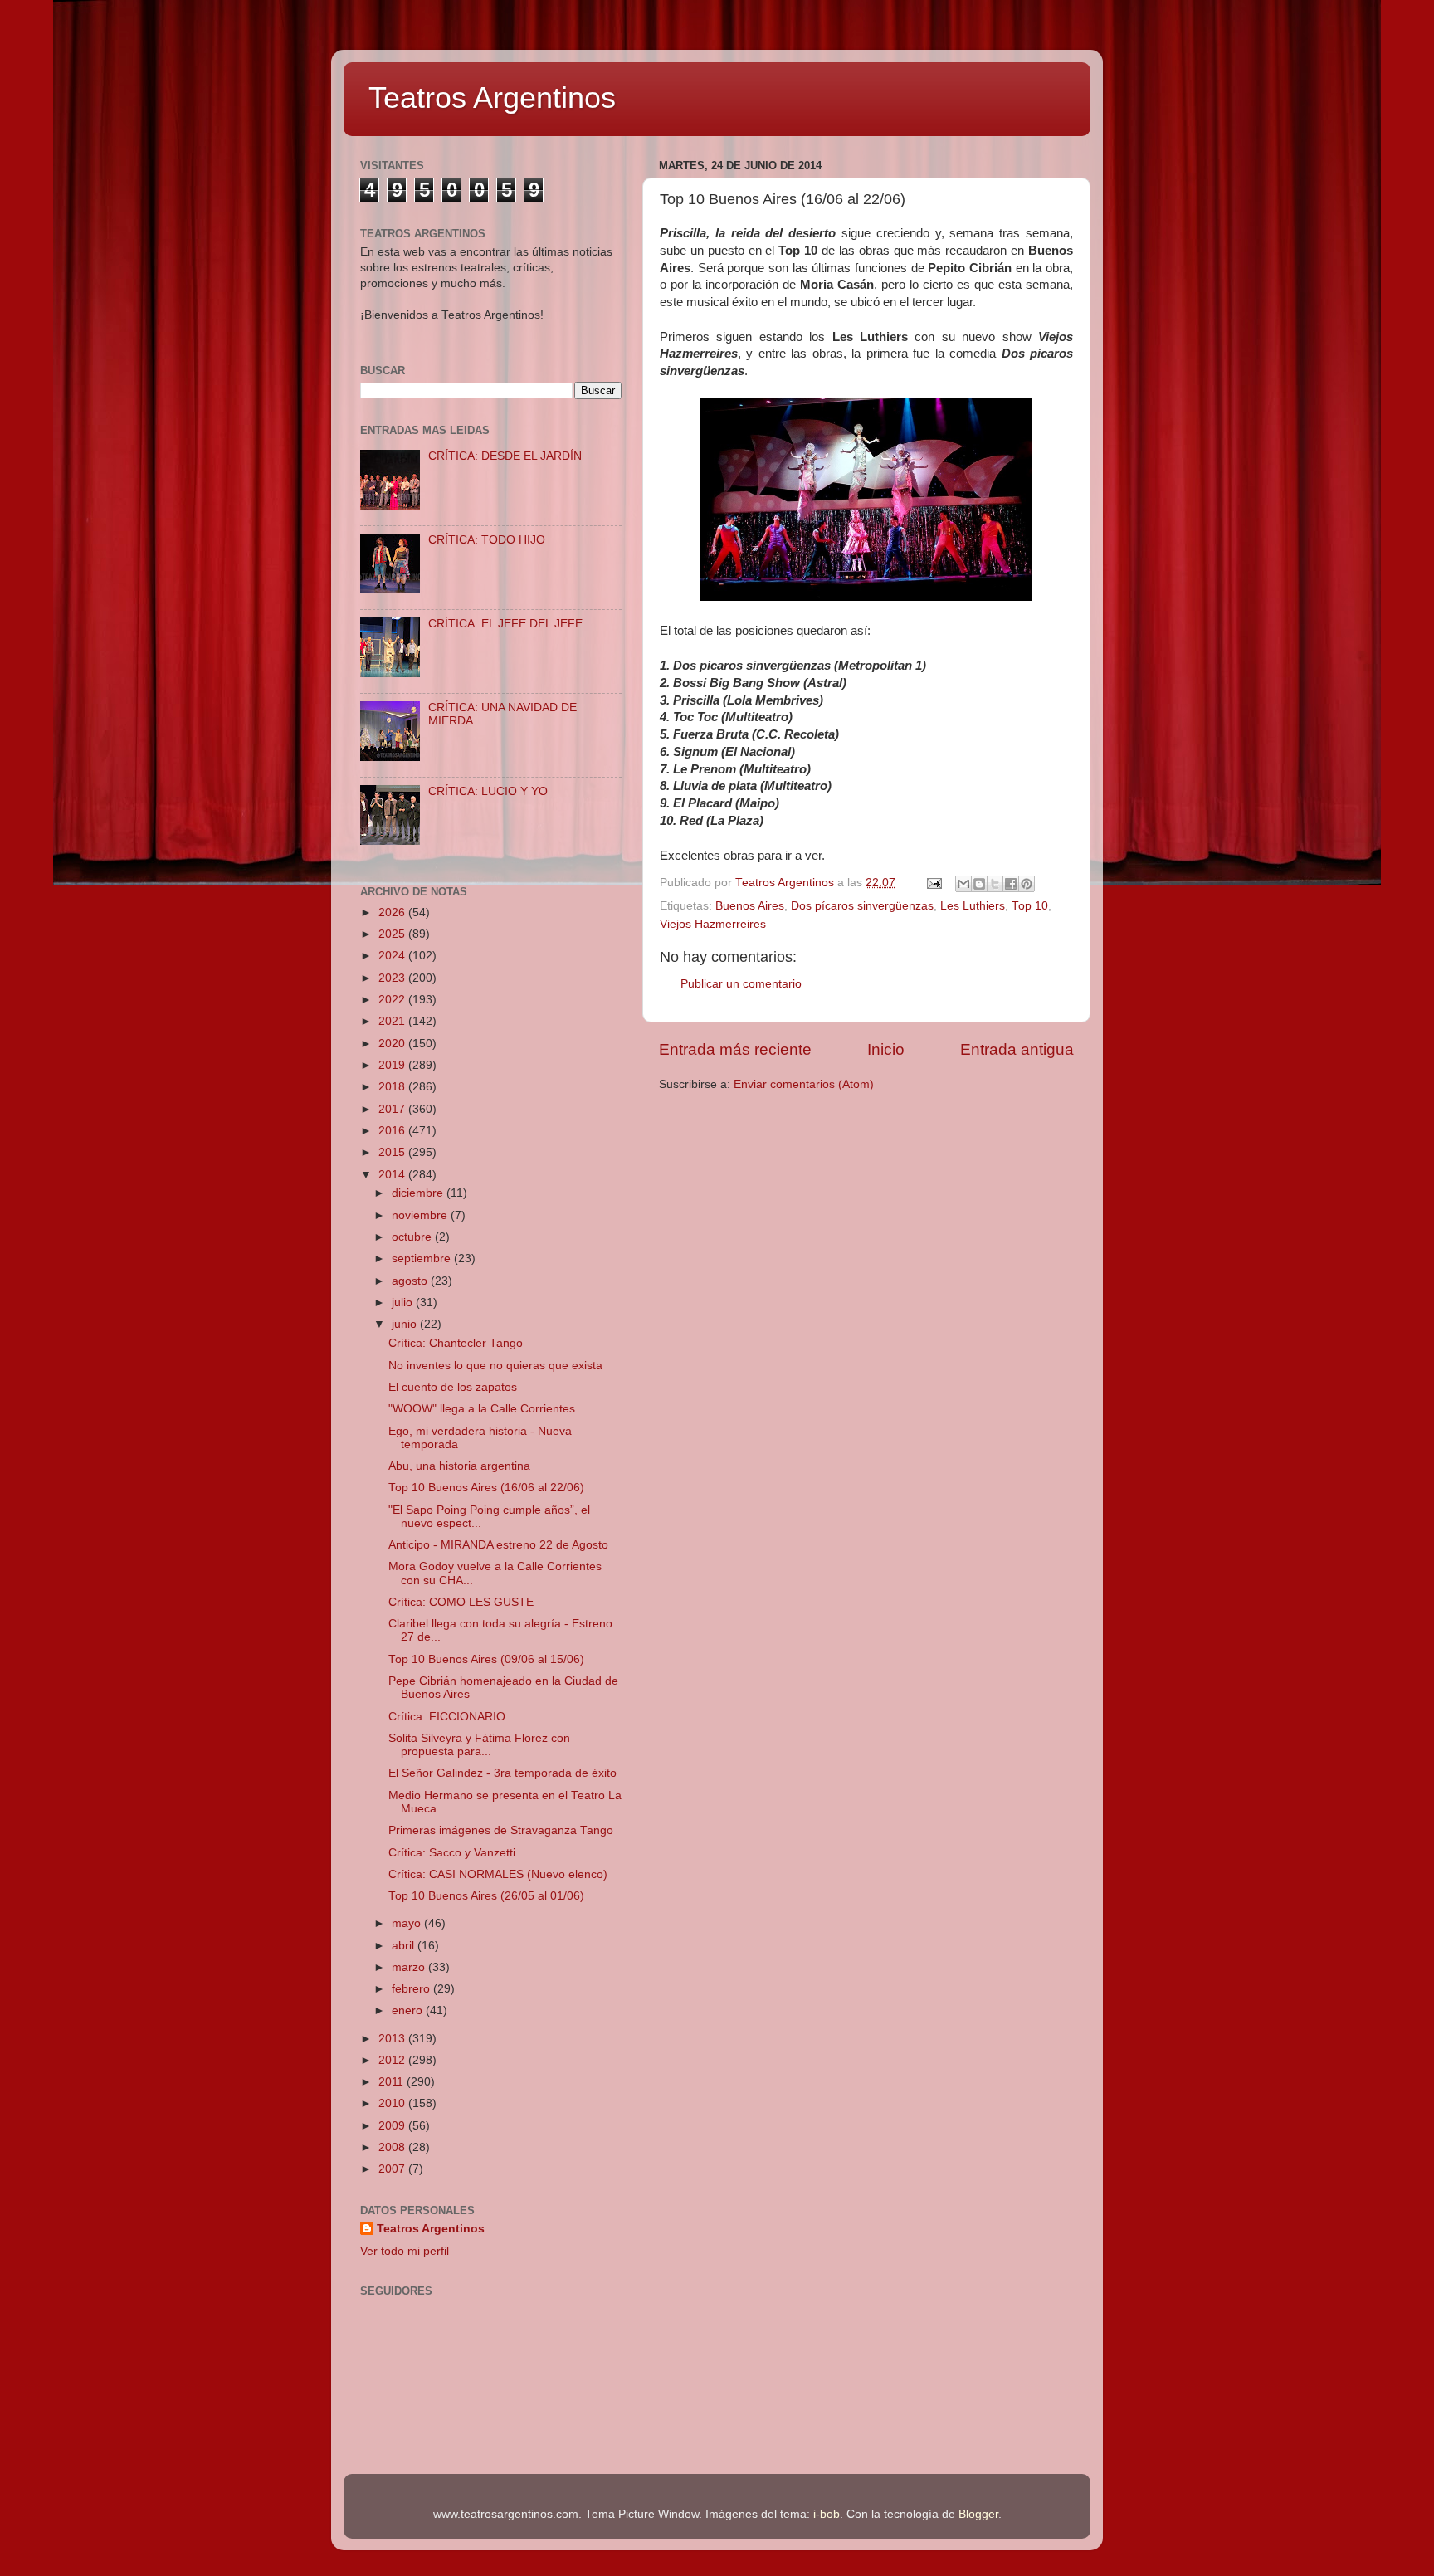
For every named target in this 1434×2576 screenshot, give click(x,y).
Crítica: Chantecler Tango (456, 1343)
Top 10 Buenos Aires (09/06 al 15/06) (486, 1659)
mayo (408, 1923)
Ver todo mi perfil (405, 2251)
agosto (411, 1281)
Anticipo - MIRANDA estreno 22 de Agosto (498, 1545)
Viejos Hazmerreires (713, 924)
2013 (393, 2039)
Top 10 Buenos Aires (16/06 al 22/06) (486, 1488)
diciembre (419, 1193)
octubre (413, 1237)
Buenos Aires (750, 906)
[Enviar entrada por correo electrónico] (933, 883)
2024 (393, 956)
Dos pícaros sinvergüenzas (862, 906)
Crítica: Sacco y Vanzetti (452, 1853)
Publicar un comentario (741, 984)
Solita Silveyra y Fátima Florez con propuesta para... (479, 1745)
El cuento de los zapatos (453, 1387)
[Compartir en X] (995, 884)
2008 (393, 2147)
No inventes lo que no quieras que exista (495, 1366)
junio (406, 1324)
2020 (393, 1044)
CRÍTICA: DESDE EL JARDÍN (505, 456)
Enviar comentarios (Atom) (804, 1084)
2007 (393, 2169)
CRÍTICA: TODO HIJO (487, 540)
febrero (412, 1989)
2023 (393, 978)
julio (404, 1303)
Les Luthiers (973, 906)
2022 (393, 1000)
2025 (393, 934)
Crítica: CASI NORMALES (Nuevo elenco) (498, 1874)
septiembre (423, 1259)
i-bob (827, 2514)
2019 (393, 1065)
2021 (393, 1021)
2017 (393, 1109)
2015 (393, 1152)
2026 (393, 912)
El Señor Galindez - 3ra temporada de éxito (502, 1773)
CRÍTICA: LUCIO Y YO (488, 791)
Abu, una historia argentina (459, 1466)
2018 (393, 1087)
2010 (393, 2103)
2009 (393, 2126)
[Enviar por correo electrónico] (963, 884)
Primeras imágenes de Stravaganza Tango (501, 1830)
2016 (393, 1131)
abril (405, 1946)
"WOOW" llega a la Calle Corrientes (482, 1409)
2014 (393, 1175)
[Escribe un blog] (979, 884)
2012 (393, 2060)
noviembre (421, 1215)
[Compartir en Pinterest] (1027, 884)
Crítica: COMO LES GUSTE (461, 1602)
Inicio (886, 1049)
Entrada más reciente (735, 1049)
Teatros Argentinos (492, 98)
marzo (410, 1967)
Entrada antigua (1017, 1049)
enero (409, 2010)
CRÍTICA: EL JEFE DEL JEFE (505, 624)
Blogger (978, 2514)
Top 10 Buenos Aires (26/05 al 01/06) (486, 1896)
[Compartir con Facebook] (1011, 884)
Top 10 (1030, 906)
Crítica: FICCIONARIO (447, 1717)
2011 (393, 2082)
